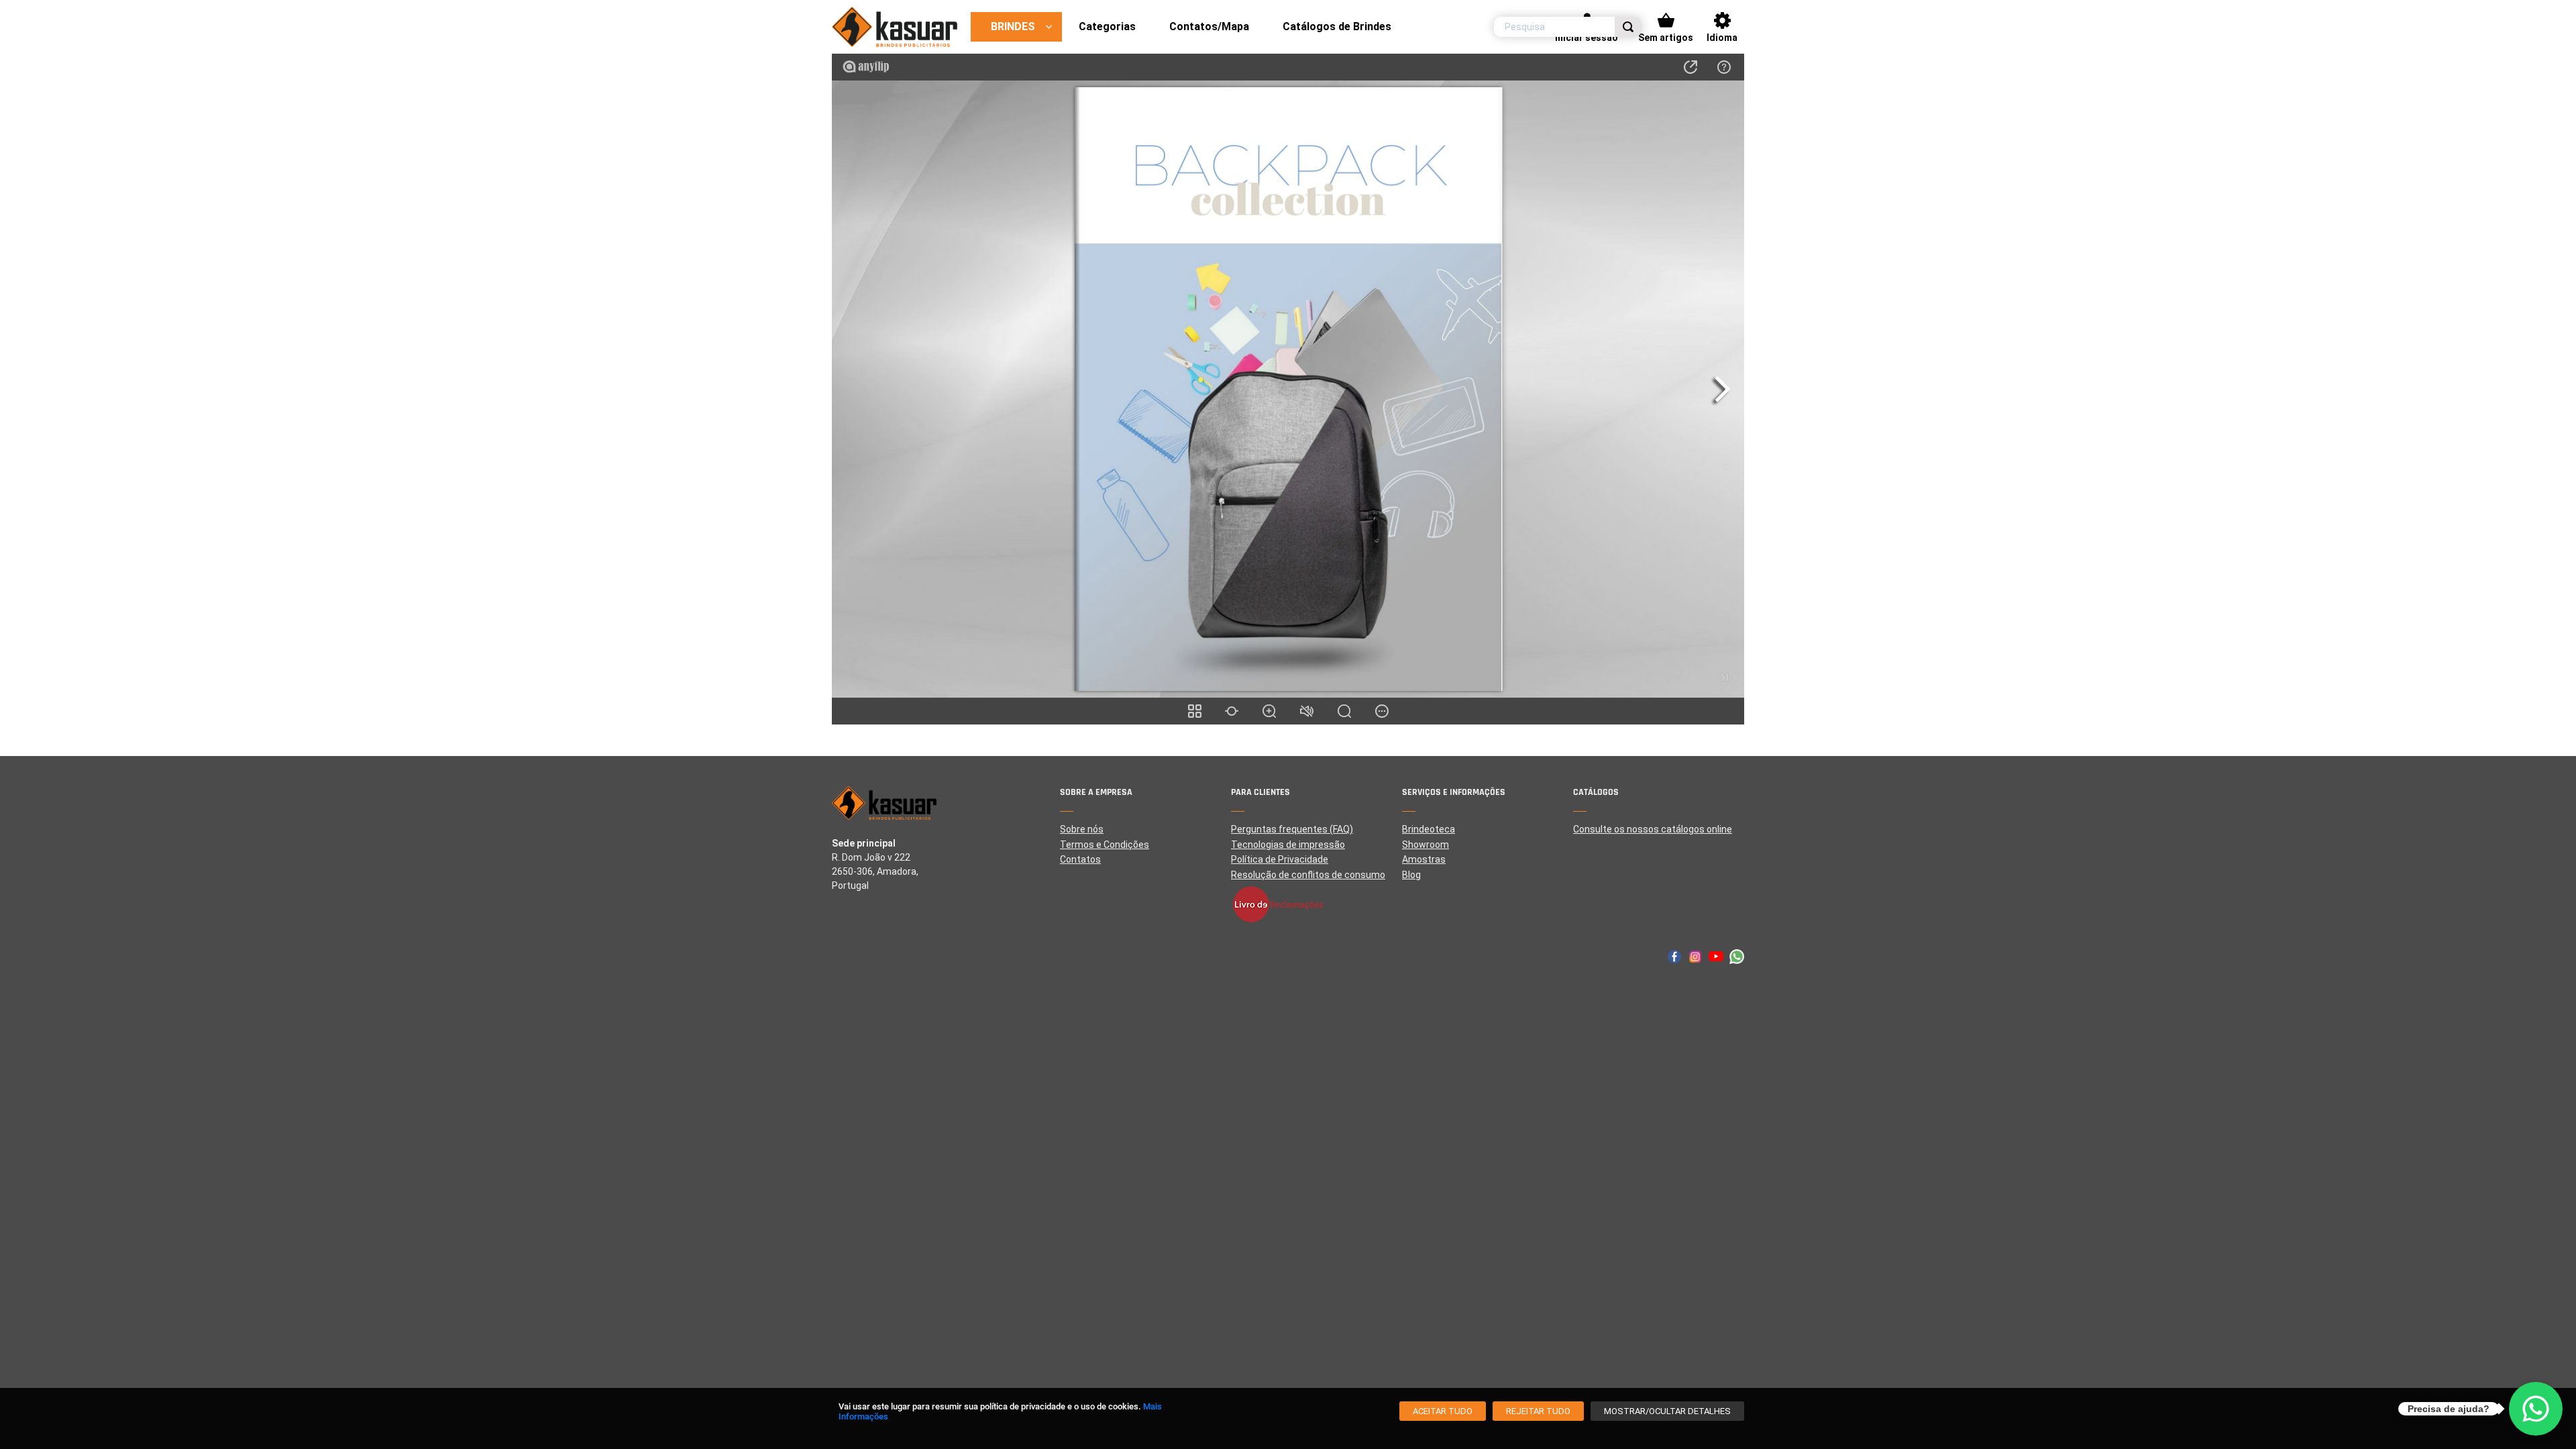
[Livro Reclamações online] (1317, 904)
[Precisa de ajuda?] (2536, 1409)
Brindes (1013, 26)
